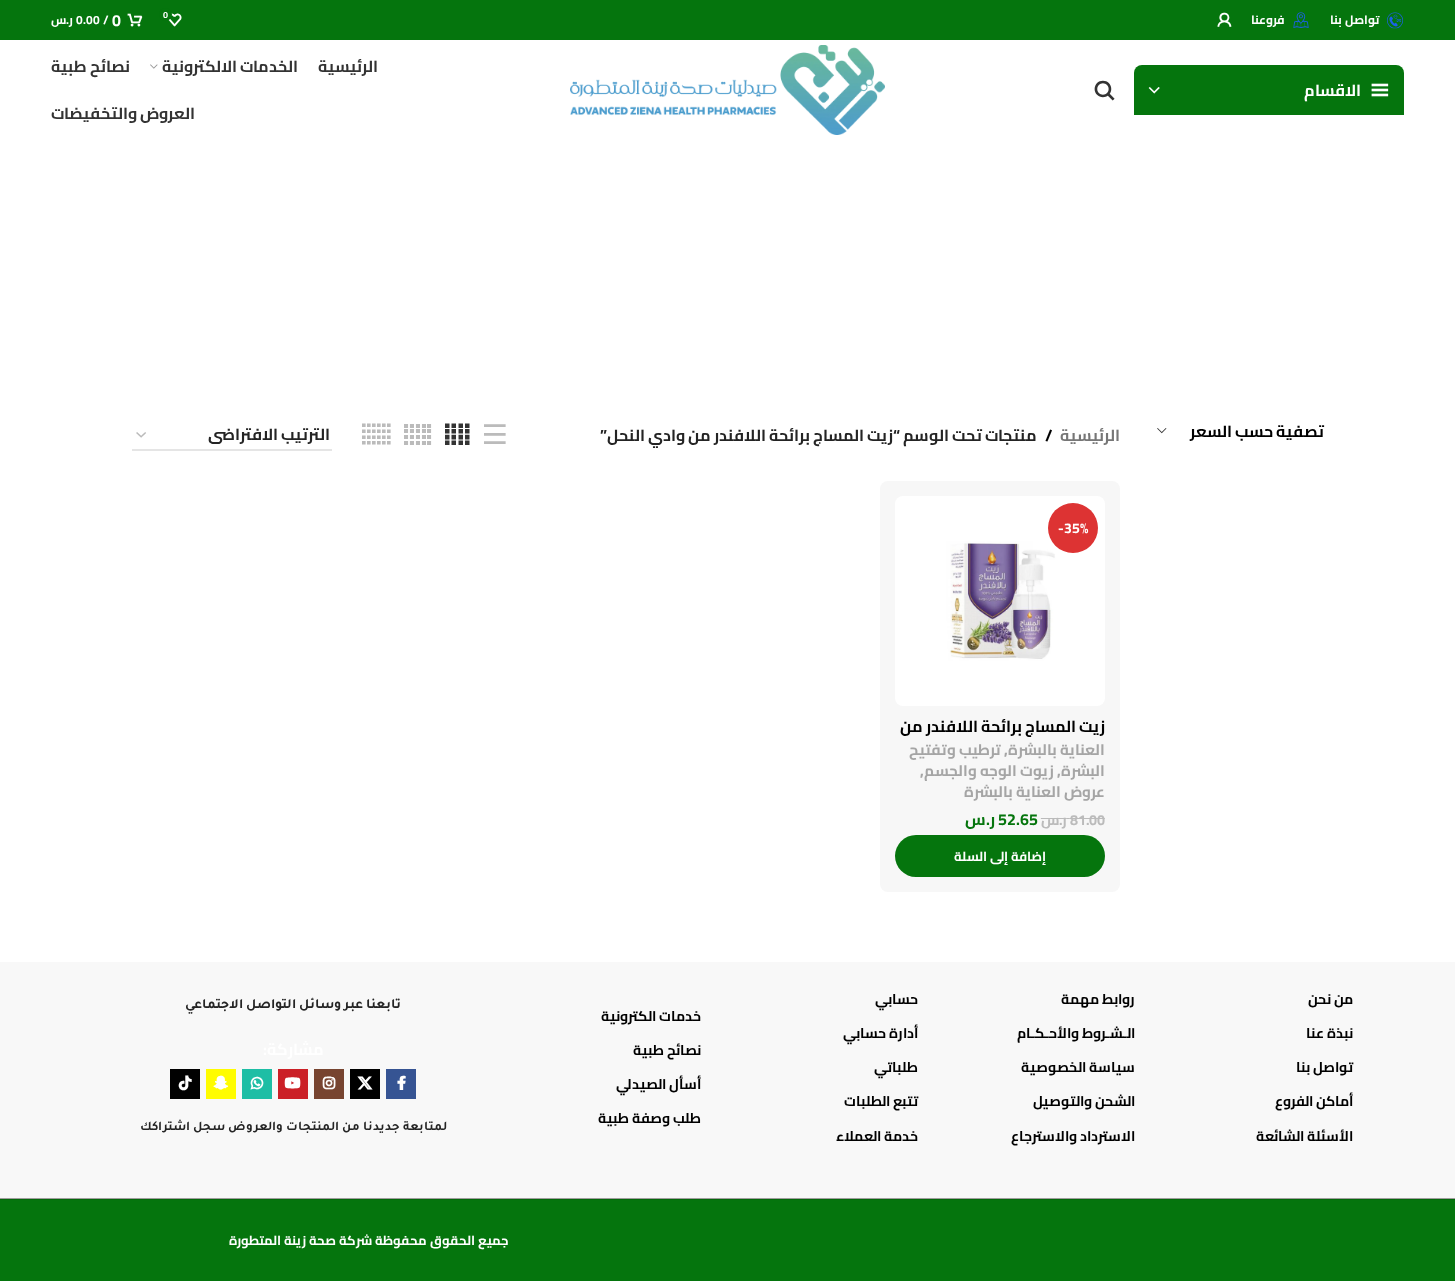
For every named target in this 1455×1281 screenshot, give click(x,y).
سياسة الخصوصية (1078, 1067)
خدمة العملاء (877, 1136)
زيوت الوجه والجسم (989, 770)
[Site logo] (728, 88)
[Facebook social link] (401, 1084)
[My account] (1224, 20)
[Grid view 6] (376, 435)
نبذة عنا (1329, 1033)
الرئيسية (1090, 436)
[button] (1000, 856)
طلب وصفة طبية (649, 1118)
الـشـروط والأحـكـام (1076, 1033)
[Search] (1104, 90)
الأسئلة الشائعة (1304, 1136)
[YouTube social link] (293, 1084)
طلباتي (896, 1067)
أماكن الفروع (1313, 1101)
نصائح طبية (667, 1050)
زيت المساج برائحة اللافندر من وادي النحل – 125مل (1002, 737)
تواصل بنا (1324, 1067)
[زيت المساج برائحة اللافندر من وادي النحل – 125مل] (1000, 601)
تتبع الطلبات (881, 1101)
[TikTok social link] (185, 1084)
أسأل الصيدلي (658, 1084)
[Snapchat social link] (221, 1084)
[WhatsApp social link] (257, 1084)
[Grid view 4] (457, 435)
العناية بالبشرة (1056, 749)
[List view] (495, 435)
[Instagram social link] (329, 1084)
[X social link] (365, 1084)
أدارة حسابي (880, 1033)
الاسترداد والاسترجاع (1073, 1136)
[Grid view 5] (417, 435)
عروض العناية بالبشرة (1034, 791)
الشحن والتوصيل (1084, 1101)
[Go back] (1299, 260)
